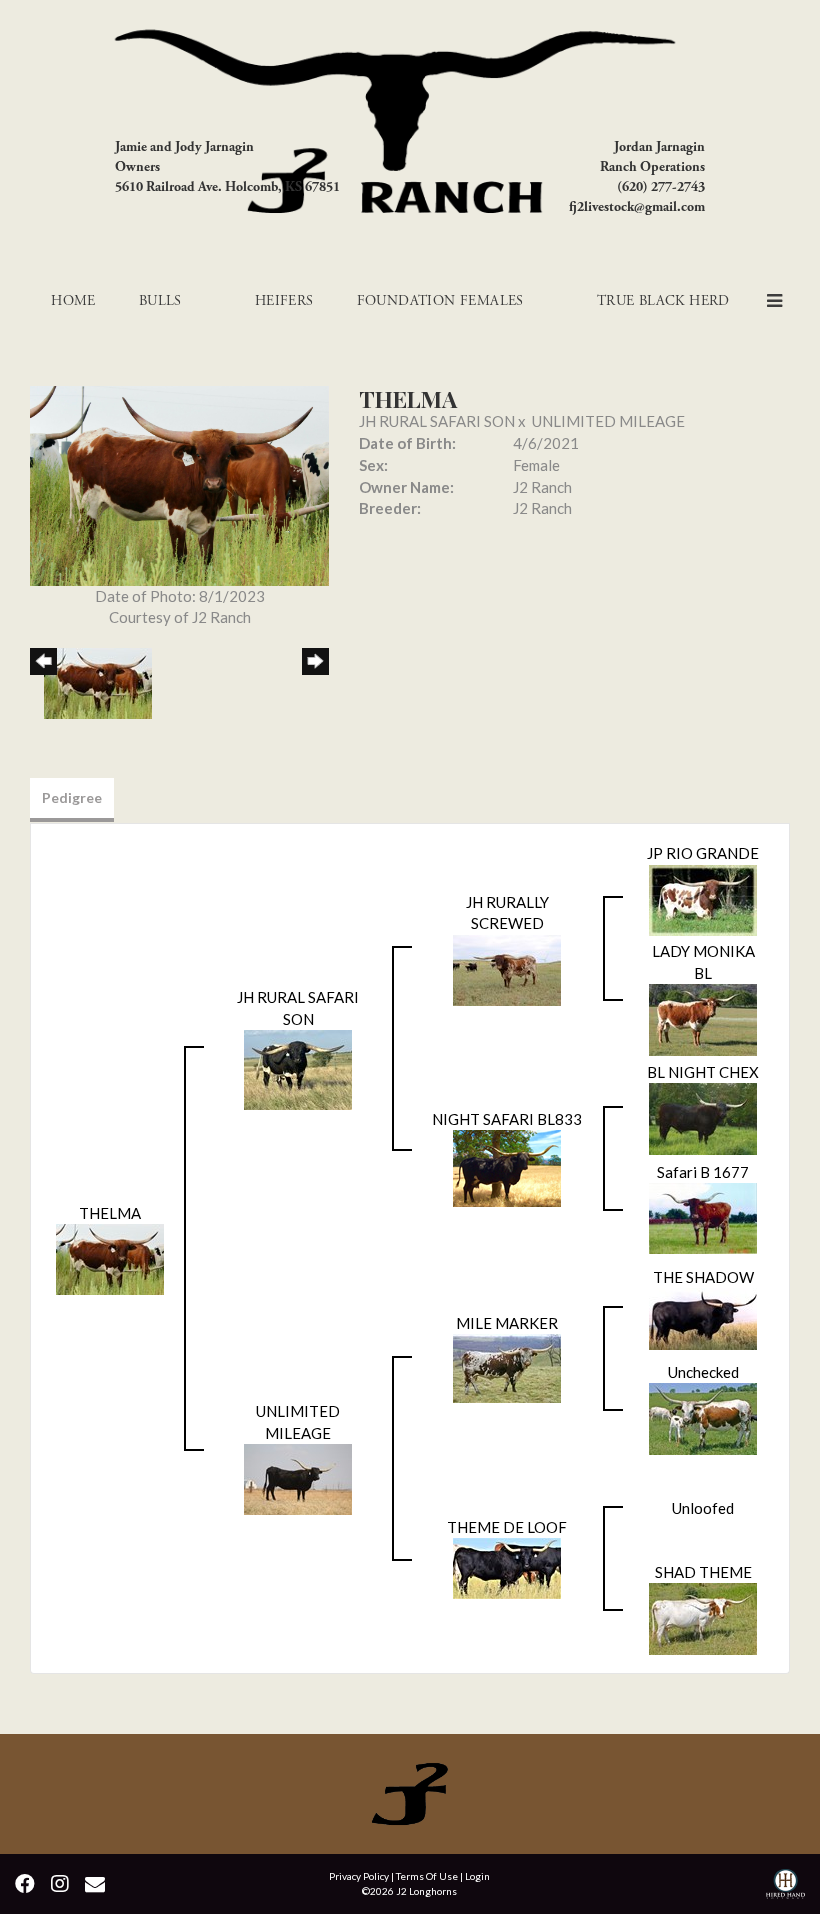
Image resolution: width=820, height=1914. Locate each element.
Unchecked (703, 1372)
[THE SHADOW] (703, 1317)
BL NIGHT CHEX (703, 1072)
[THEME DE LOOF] (507, 1567)
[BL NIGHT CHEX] (703, 1117)
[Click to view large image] (179, 484)
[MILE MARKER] (507, 1367)
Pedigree (72, 797)
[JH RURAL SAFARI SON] (298, 1068)
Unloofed (703, 1508)
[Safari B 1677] (703, 1217)
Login (477, 1876)
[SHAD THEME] (703, 1617)
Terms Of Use (427, 1876)
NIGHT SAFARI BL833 (507, 1119)
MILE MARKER (507, 1323)
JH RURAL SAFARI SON (437, 421)
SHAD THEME (703, 1572)
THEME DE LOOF (507, 1527)
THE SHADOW (703, 1277)
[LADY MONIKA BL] (703, 1018)
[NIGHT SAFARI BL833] (507, 1167)
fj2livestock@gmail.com (637, 207)
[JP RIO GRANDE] (703, 898)
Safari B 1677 (703, 1172)
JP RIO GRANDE (703, 853)
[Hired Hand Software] (785, 1886)
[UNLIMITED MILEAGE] (298, 1477)
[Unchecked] (703, 1417)
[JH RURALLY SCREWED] (507, 968)
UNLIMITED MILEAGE (608, 421)
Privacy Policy (359, 1876)
